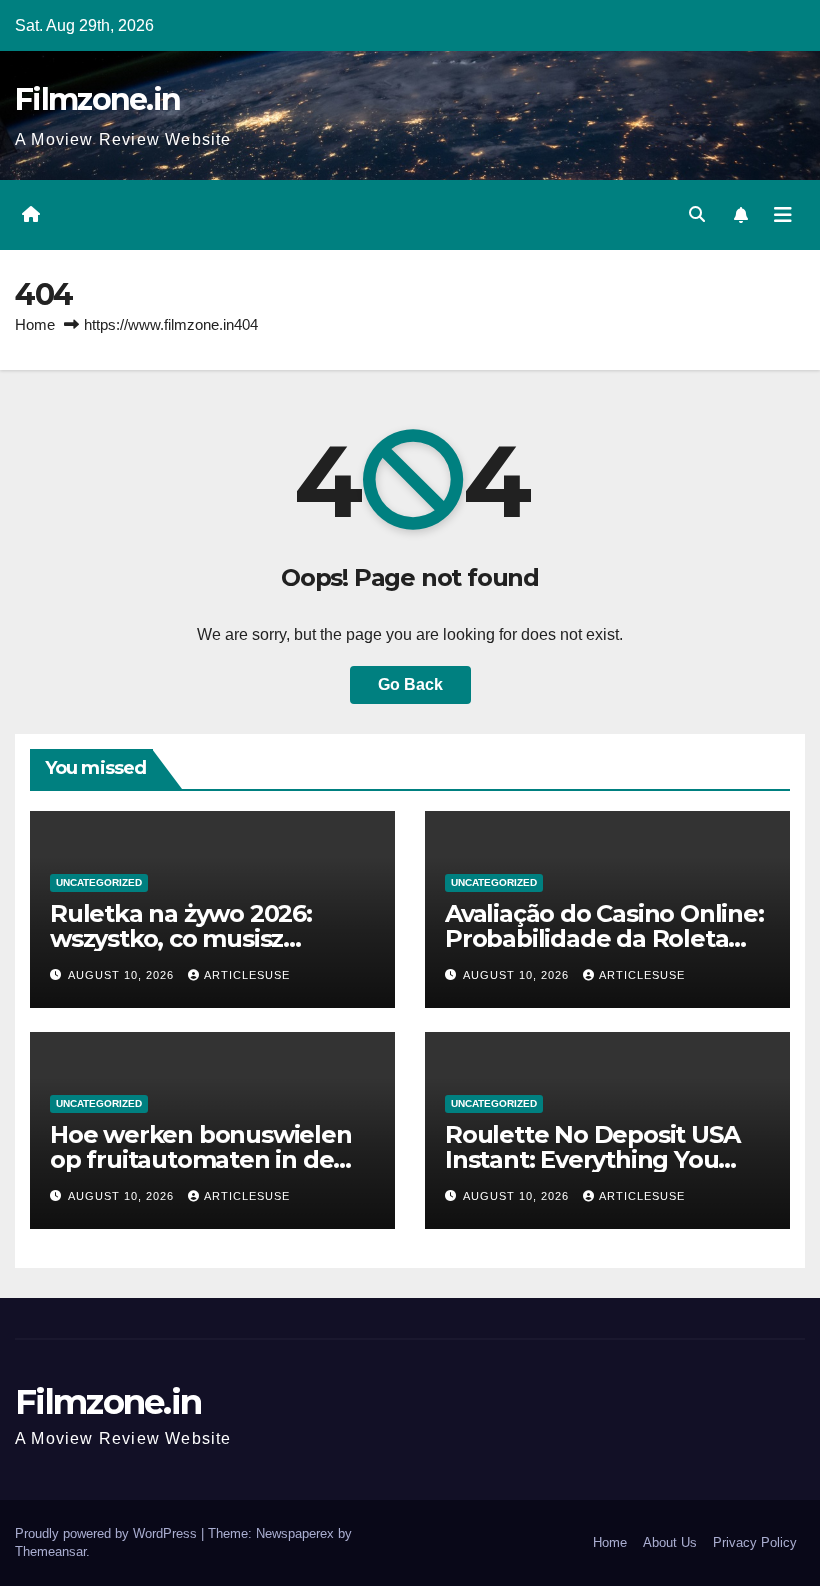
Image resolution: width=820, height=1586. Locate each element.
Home (35, 324)
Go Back (410, 684)
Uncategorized (99, 882)
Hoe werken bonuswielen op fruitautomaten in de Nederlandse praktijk (201, 1159)
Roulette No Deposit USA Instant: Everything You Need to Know (592, 1159)
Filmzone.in (97, 99)
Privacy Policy (755, 1542)
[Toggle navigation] (783, 215)
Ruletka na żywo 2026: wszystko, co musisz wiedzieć (181, 938)
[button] (697, 214)
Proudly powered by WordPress (108, 1533)
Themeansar (50, 1551)
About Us (670, 1542)
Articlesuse (247, 975)
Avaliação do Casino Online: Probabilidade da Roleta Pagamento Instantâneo (604, 938)
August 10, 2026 (123, 975)
